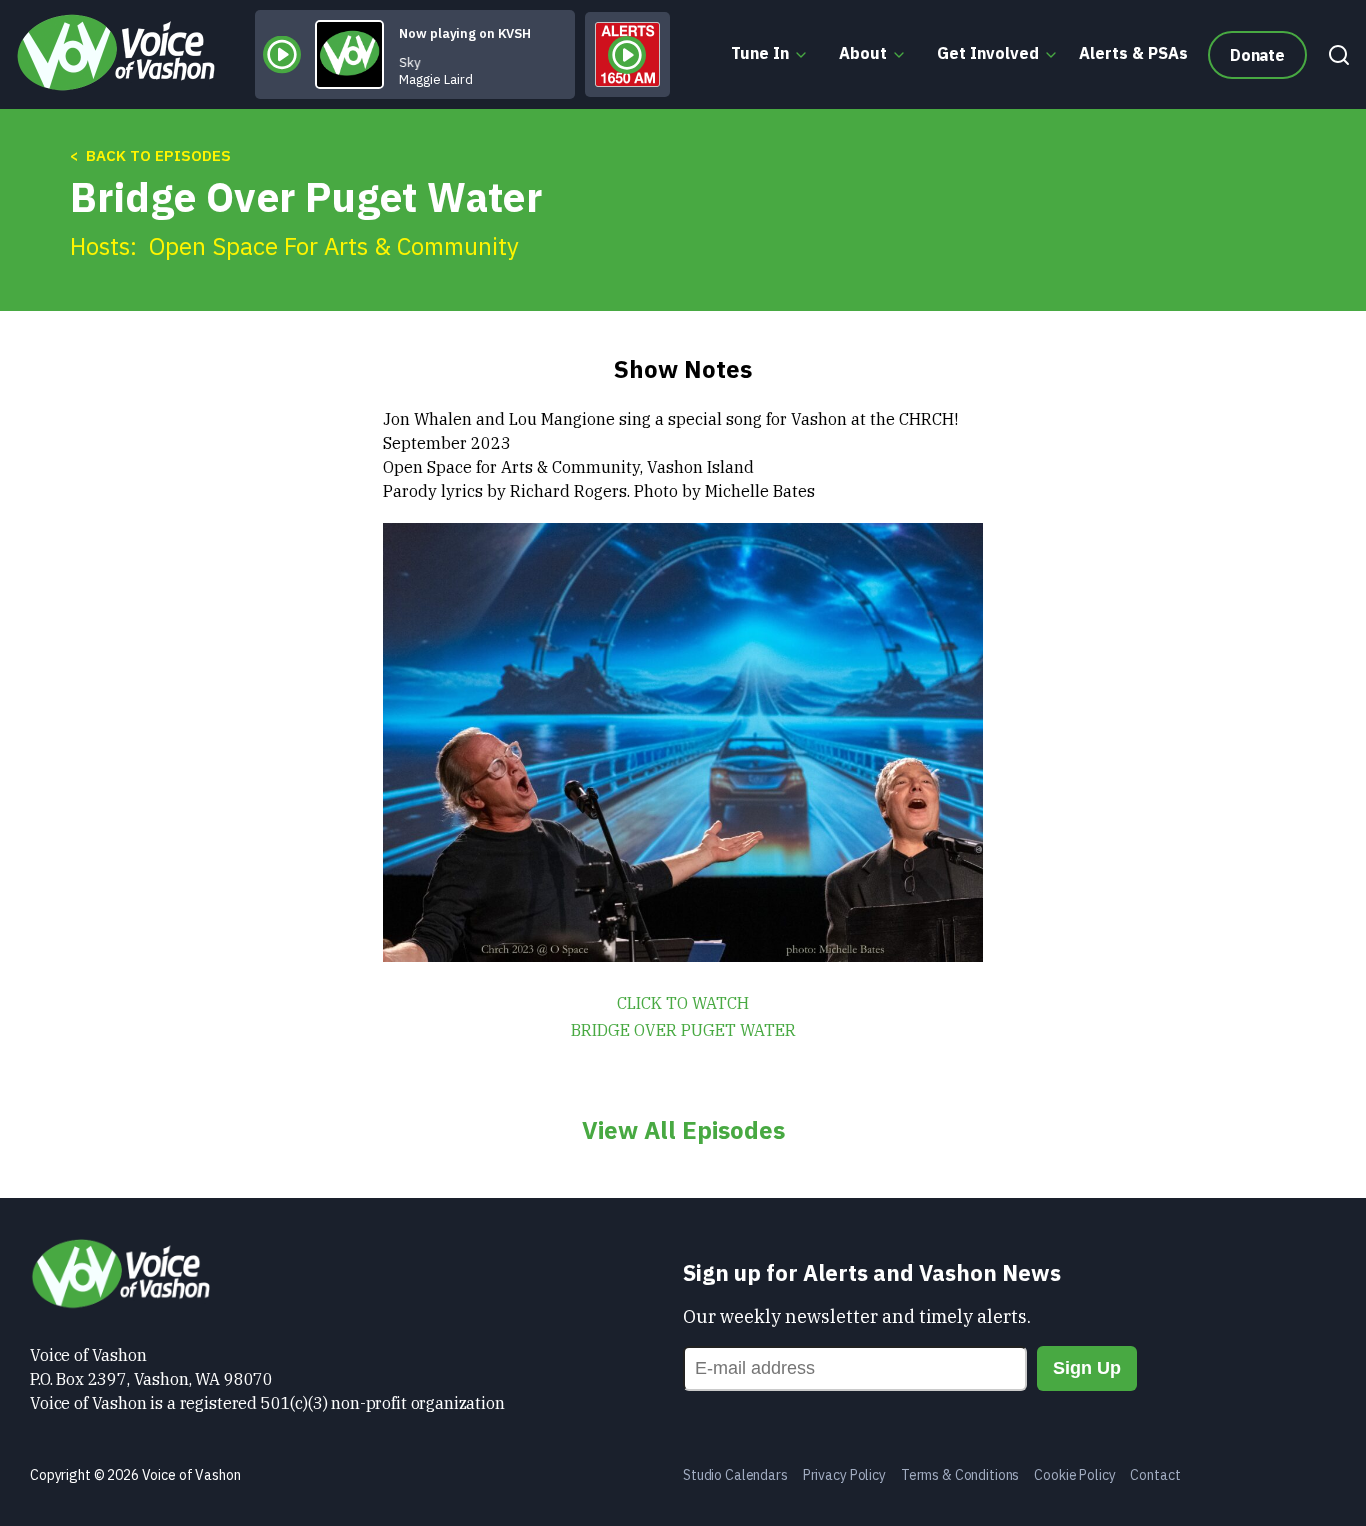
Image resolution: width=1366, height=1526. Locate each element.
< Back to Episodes (150, 155)
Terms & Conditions (960, 1475)
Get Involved (988, 53)
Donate (1257, 55)
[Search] (1334, 55)
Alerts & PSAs (1133, 53)
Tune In (760, 53)
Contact (1155, 1475)
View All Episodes (683, 1130)
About (863, 53)
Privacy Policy (844, 1475)
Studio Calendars (735, 1475)
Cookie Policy (1074, 1475)
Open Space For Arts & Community (334, 246)
